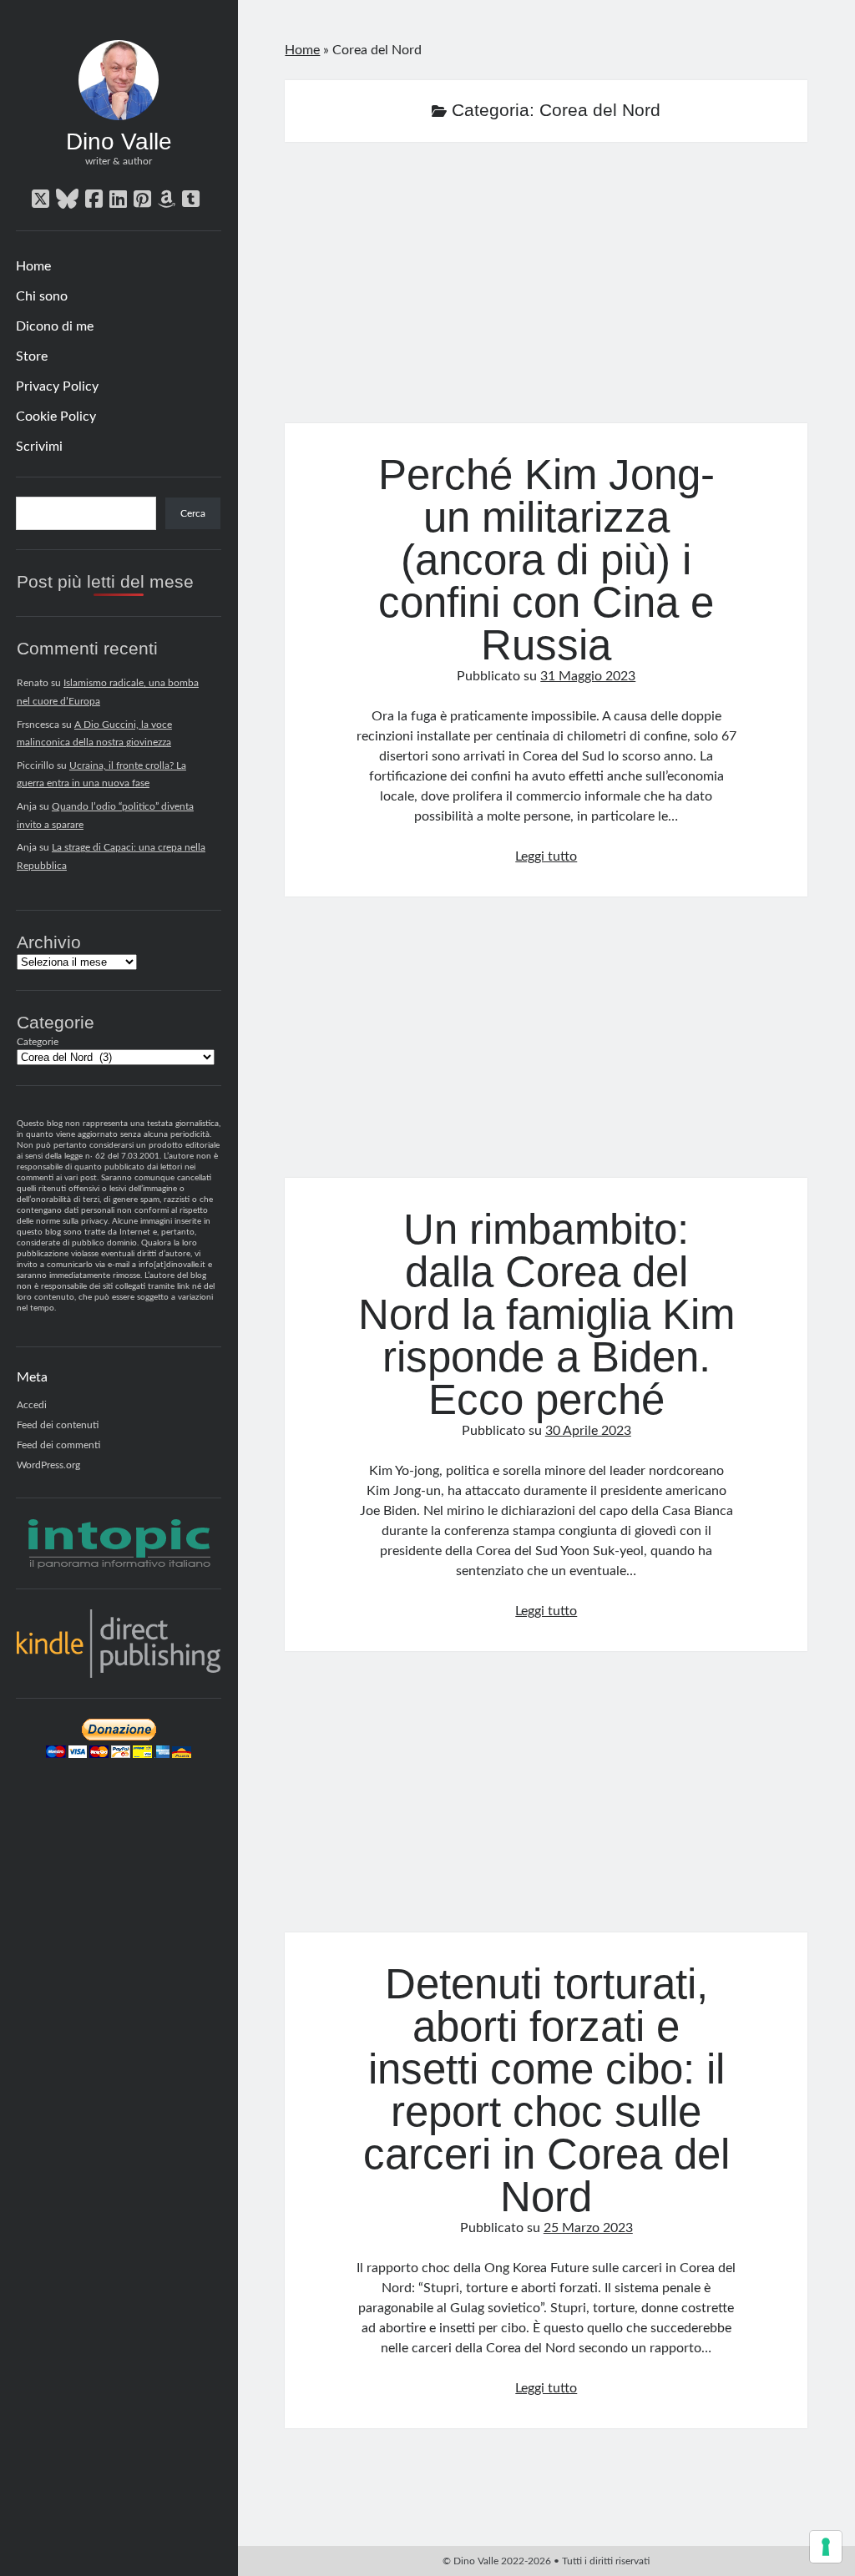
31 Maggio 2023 (588, 676)
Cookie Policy (56, 417)
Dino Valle (119, 141)
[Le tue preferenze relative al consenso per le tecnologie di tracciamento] (826, 2547)
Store (32, 356)
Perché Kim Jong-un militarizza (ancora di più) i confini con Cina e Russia (546, 293)
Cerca (193, 513)
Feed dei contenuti (58, 1425)
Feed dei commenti (58, 1445)
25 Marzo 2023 (588, 2228)
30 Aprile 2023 (588, 1431)
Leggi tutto (546, 856)
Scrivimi (39, 447)
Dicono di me (55, 326)
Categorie (38, 1042)
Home (33, 266)
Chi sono (42, 296)
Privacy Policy (57, 386)
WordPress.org (48, 1465)
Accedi (32, 1405)
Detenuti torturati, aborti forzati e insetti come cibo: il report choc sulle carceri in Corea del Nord (546, 1802)
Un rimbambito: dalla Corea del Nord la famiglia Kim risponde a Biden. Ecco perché (546, 1047)
